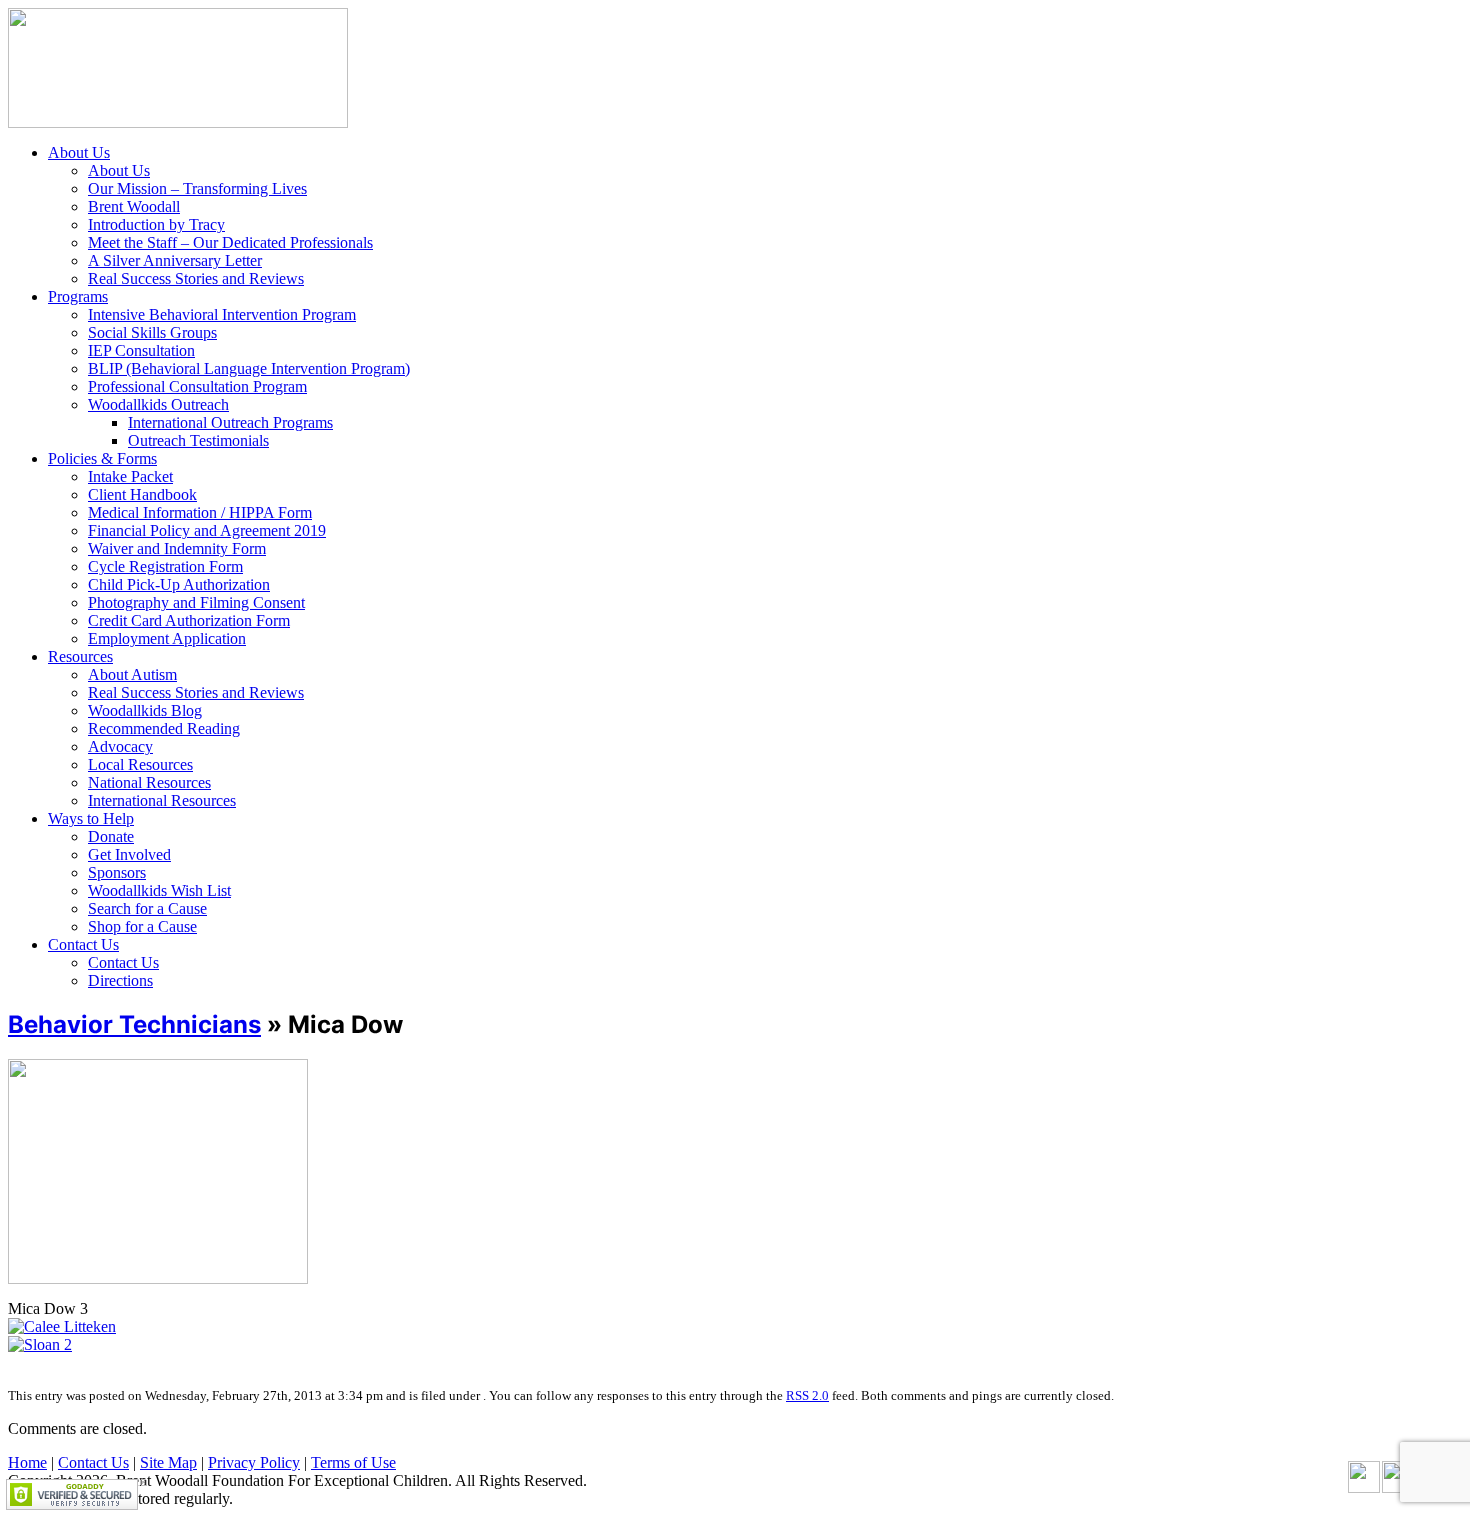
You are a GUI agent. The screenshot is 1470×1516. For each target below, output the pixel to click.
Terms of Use (353, 1462)
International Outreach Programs (230, 422)
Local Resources (140, 764)
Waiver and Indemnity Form (177, 548)
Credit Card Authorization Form (189, 620)
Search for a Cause (147, 908)
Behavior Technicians (134, 1024)
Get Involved (129, 854)
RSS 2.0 (807, 1395)
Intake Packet (130, 476)
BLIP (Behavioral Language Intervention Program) (249, 368)
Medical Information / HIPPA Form (200, 512)
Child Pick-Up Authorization (179, 584)
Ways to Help (91, 818)
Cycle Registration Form (165, 566)
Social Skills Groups (152, 332)
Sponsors (117, 872)
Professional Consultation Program (197, 386)
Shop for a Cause (142, 926)
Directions (120, 980)
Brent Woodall (134, 206)
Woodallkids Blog (145, 710)
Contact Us (83, 944)
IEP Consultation (141, 350)
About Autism (132, 674)
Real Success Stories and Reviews (196, 278)
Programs (78, 296)
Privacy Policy (254, 1462)
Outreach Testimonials (198, 440)
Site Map (168, 1462)
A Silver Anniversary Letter (175, 260)
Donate (111, 836)
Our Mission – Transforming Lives (197, 188)
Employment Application (167, 638)
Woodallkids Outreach (158, 404)
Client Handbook (142, 494)
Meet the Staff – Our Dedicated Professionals (230, 242)
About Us (79, 152)
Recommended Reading (164, 728)
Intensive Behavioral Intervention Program (222, 314)
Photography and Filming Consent (196, 602)
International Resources (162, 800)
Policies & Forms (102, 458)
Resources (80, 656)
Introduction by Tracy (156, 224)
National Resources (149, 782)
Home (27, 1462)
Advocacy (120, 746)
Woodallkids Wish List (159, 890)
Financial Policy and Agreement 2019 (207, 530)
